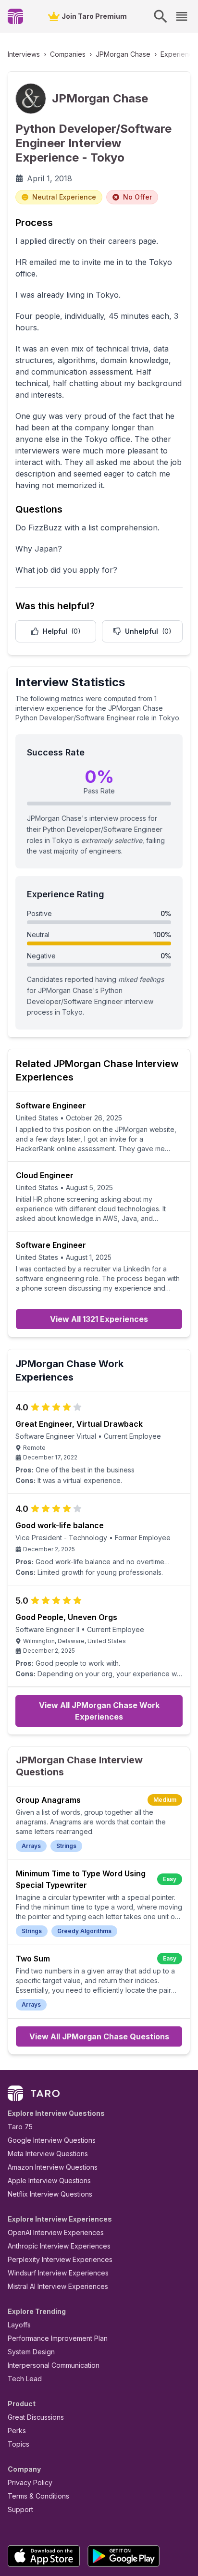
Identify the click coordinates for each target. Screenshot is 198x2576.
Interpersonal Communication (54, 2365)
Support (20, 2509)
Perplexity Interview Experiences (60, 2259)
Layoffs (19, 2325)
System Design (31, 2352)
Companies (68, 54)
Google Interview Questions (52, 2140)
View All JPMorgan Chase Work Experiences (99, 1711)
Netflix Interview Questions (50, 2194)
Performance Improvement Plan (58, 2338)
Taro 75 (20, 2127)
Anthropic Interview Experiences (59, 2246)
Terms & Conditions (38, 2496)
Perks (17, 2431)
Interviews (24, 54)
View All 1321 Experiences (99, 1319)
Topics (19, 2444)
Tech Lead (25, 2379)
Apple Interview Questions (49, 2180)
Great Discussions (36, 2417)
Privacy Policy (30, 2482)
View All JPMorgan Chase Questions (99, 2036)
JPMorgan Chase (123, 54)
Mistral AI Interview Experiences (58, 2286)
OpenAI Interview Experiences (56, 2232)
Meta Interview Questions (48, 2154)
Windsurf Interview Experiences (58, 2273)
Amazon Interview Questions (53, 2167)
